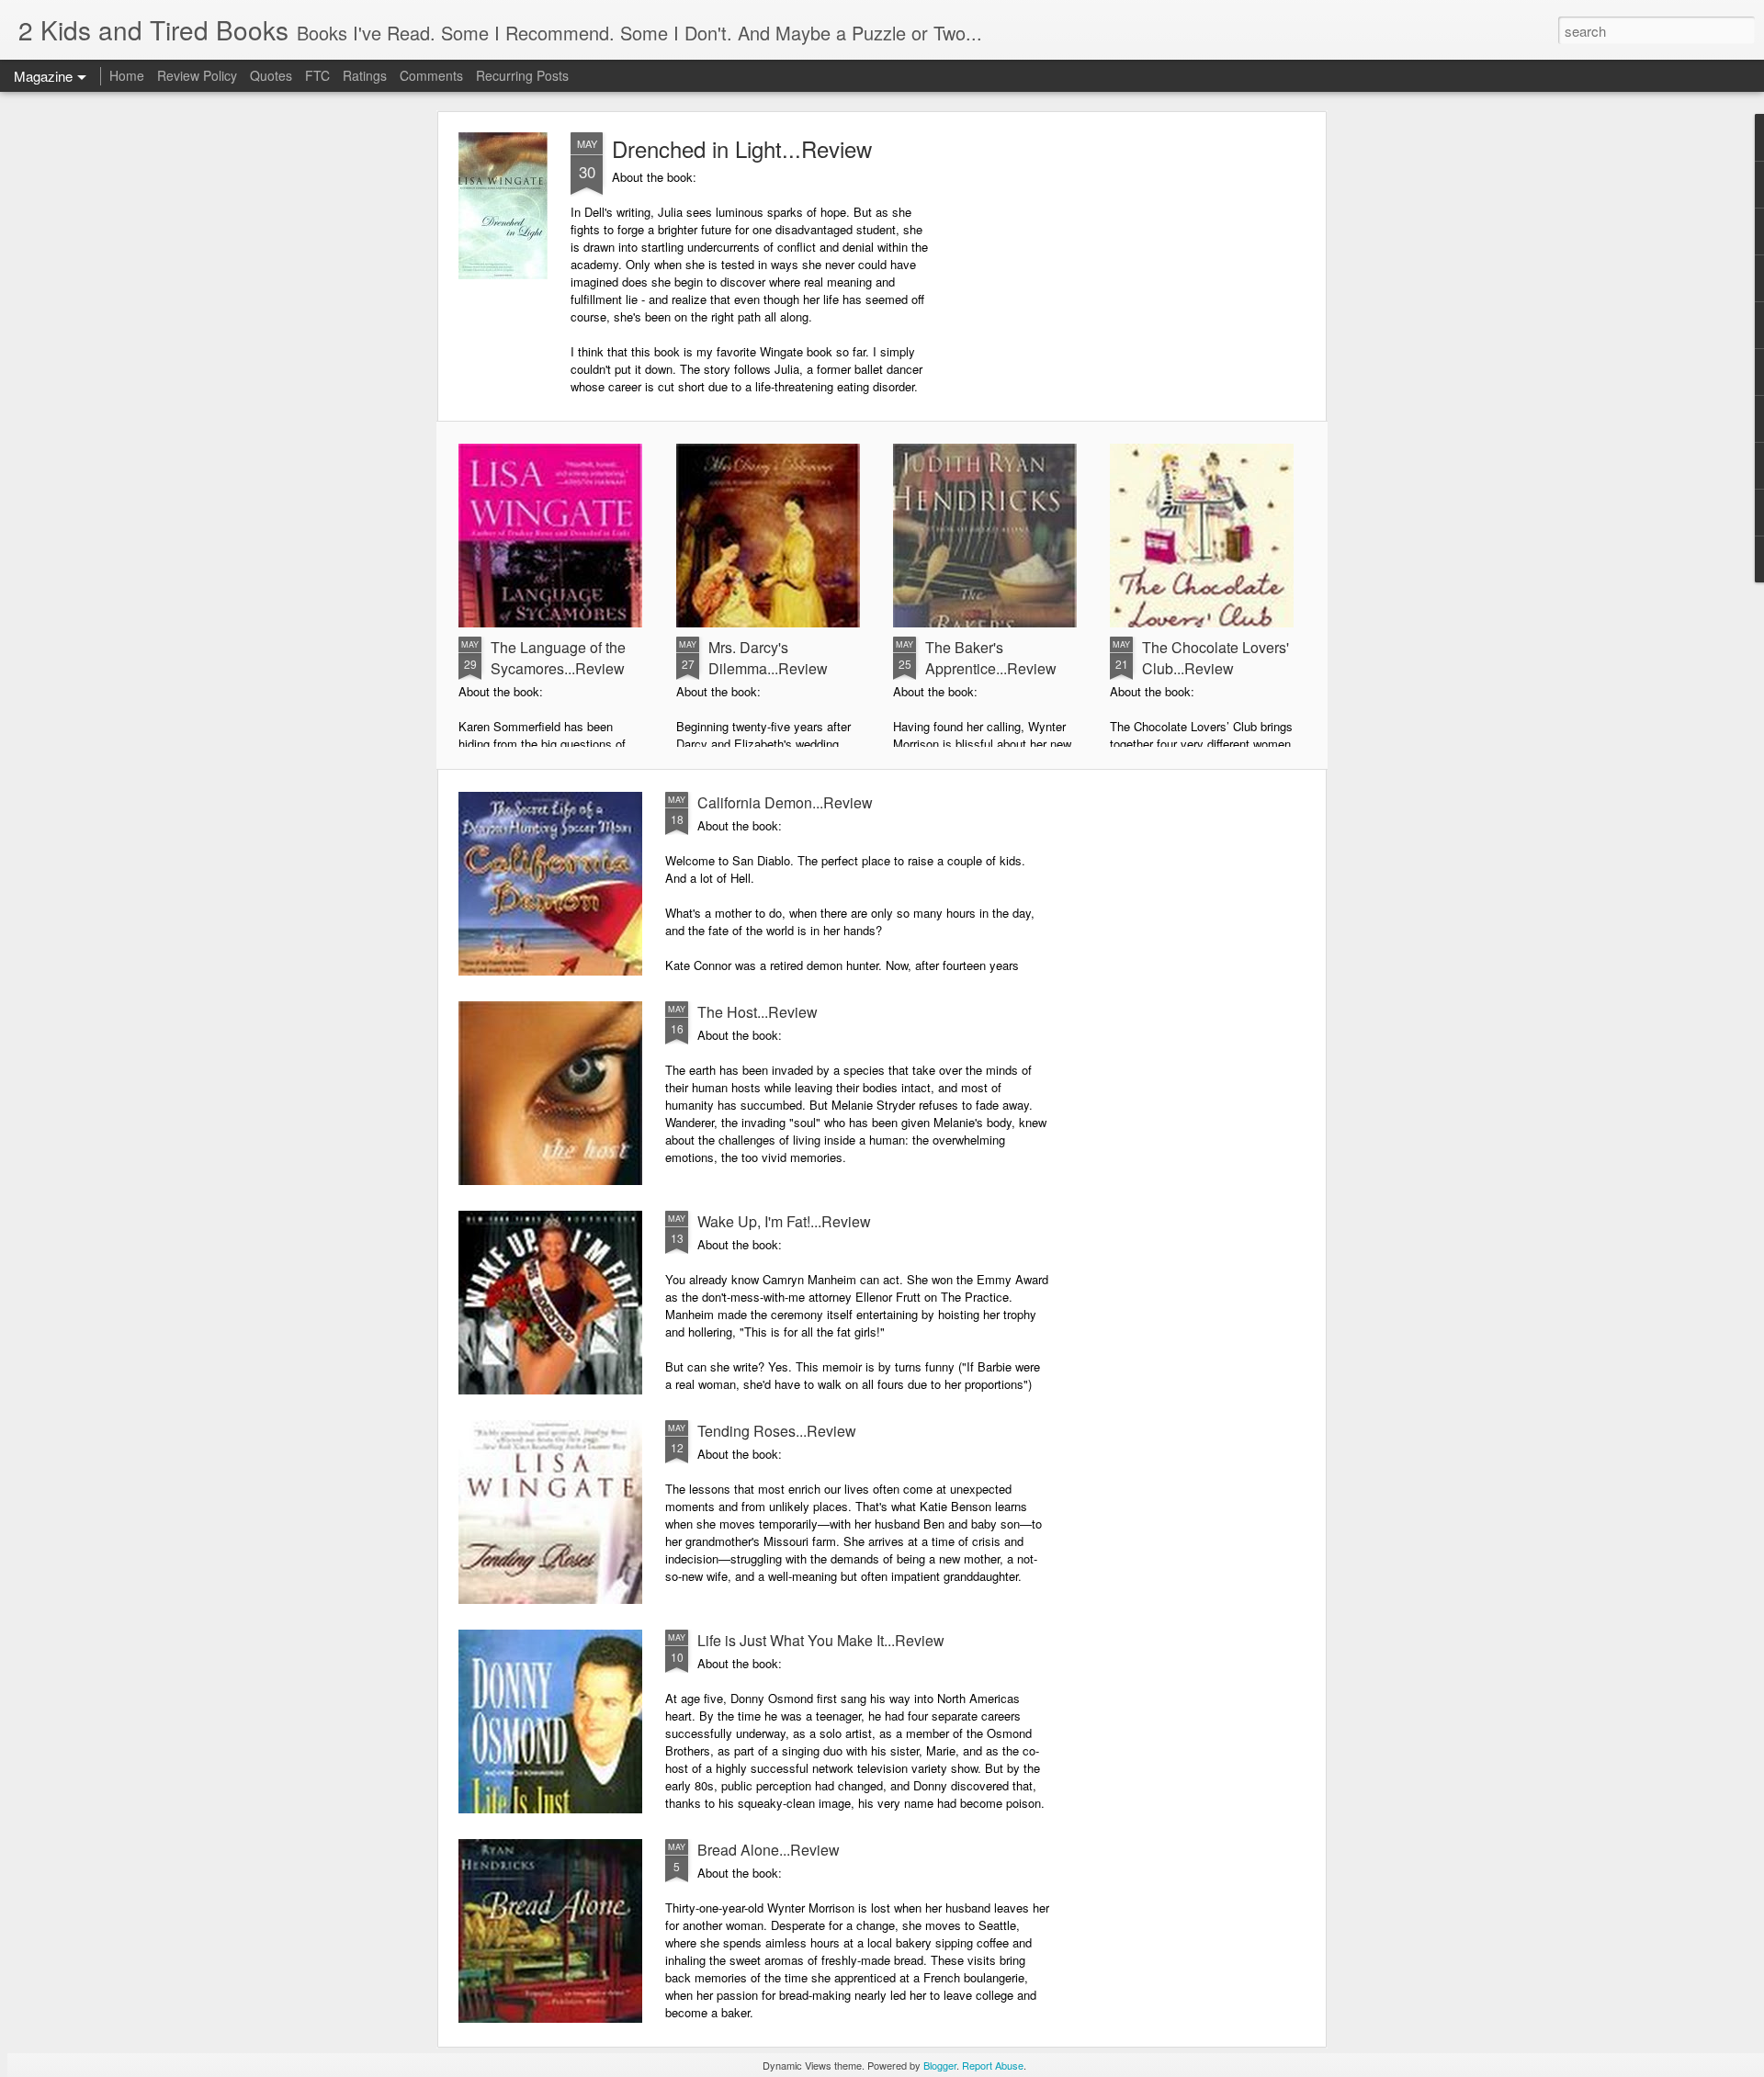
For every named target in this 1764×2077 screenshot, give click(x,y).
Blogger (940, 2065)
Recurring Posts (522, 75)
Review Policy (197, 75)
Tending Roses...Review (777, 1431)
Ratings (365, 75)
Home (127, 75)
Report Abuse (993, 2065)
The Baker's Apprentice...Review (991, 658)
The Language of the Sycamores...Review (558, 658)
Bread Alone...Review (769, 1850)
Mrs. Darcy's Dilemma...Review (768, 658)
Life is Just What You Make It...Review (821, 1640)
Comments (431, 75)
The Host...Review (758, 1012)
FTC (317, 75)
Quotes (271, 75)
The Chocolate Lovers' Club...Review (1216, 658)
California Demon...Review (785, 802)
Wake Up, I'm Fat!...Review (784, 1221)
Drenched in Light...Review (742, 148)
